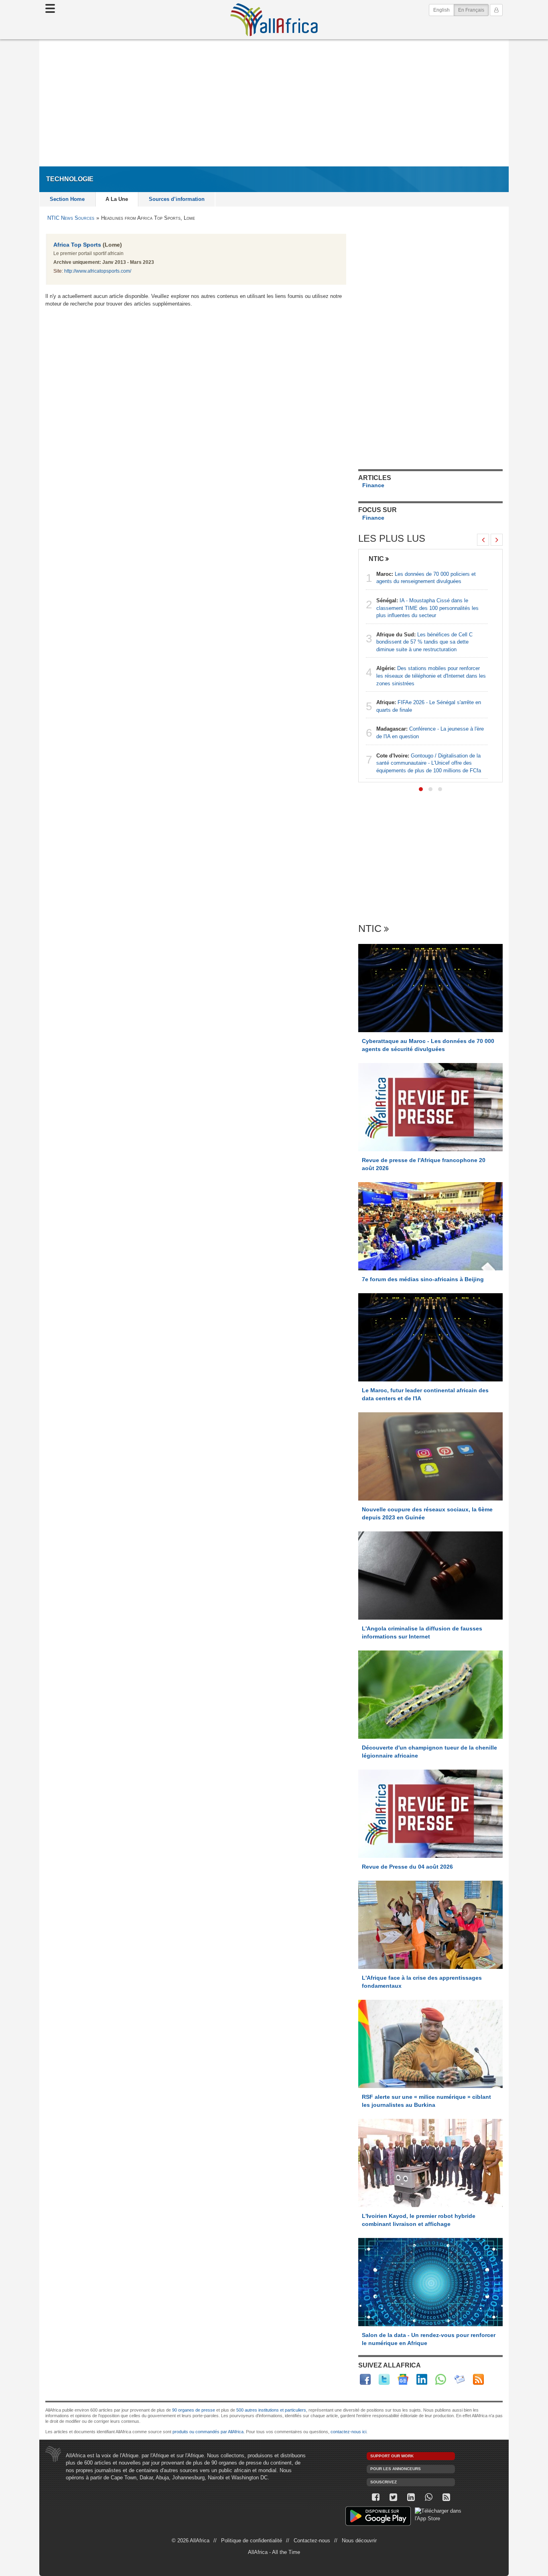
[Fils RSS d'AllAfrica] (478, 2379)
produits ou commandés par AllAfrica (208, 2432)
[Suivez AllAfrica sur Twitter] (384, 2379)
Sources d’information (177, 199)
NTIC (376, 559)
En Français (473, 10)
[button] (421, 789)
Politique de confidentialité (252, 2541)
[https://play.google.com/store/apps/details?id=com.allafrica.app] (378, 2517)
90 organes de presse (194, 2410)
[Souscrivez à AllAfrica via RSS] (446, 2497)
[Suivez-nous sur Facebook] (375, 2497)
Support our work (392, 2456)
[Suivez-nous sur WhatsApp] (428, 2497)
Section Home (67, 199)
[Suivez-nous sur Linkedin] (411, 2497)
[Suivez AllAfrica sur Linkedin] (422, 2379)
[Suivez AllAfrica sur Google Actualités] (403, 2379)
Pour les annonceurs (396, 2469)
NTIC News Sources (71, 218)
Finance (373, 485)
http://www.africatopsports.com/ (98, 271)
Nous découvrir (359, 2541)
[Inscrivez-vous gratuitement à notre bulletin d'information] (460, 2379)
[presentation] (483, 540)
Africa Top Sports (77, 245)
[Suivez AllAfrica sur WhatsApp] (441, 2379)
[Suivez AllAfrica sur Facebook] (365, 2379)
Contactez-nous (312, 2541)
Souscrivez (384, 2482)
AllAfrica (274, 20)
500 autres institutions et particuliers (271, 2410)
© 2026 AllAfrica (191, 2541)
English (441, 10)
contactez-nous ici (348, 2432)
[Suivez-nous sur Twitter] (393, 2497)
